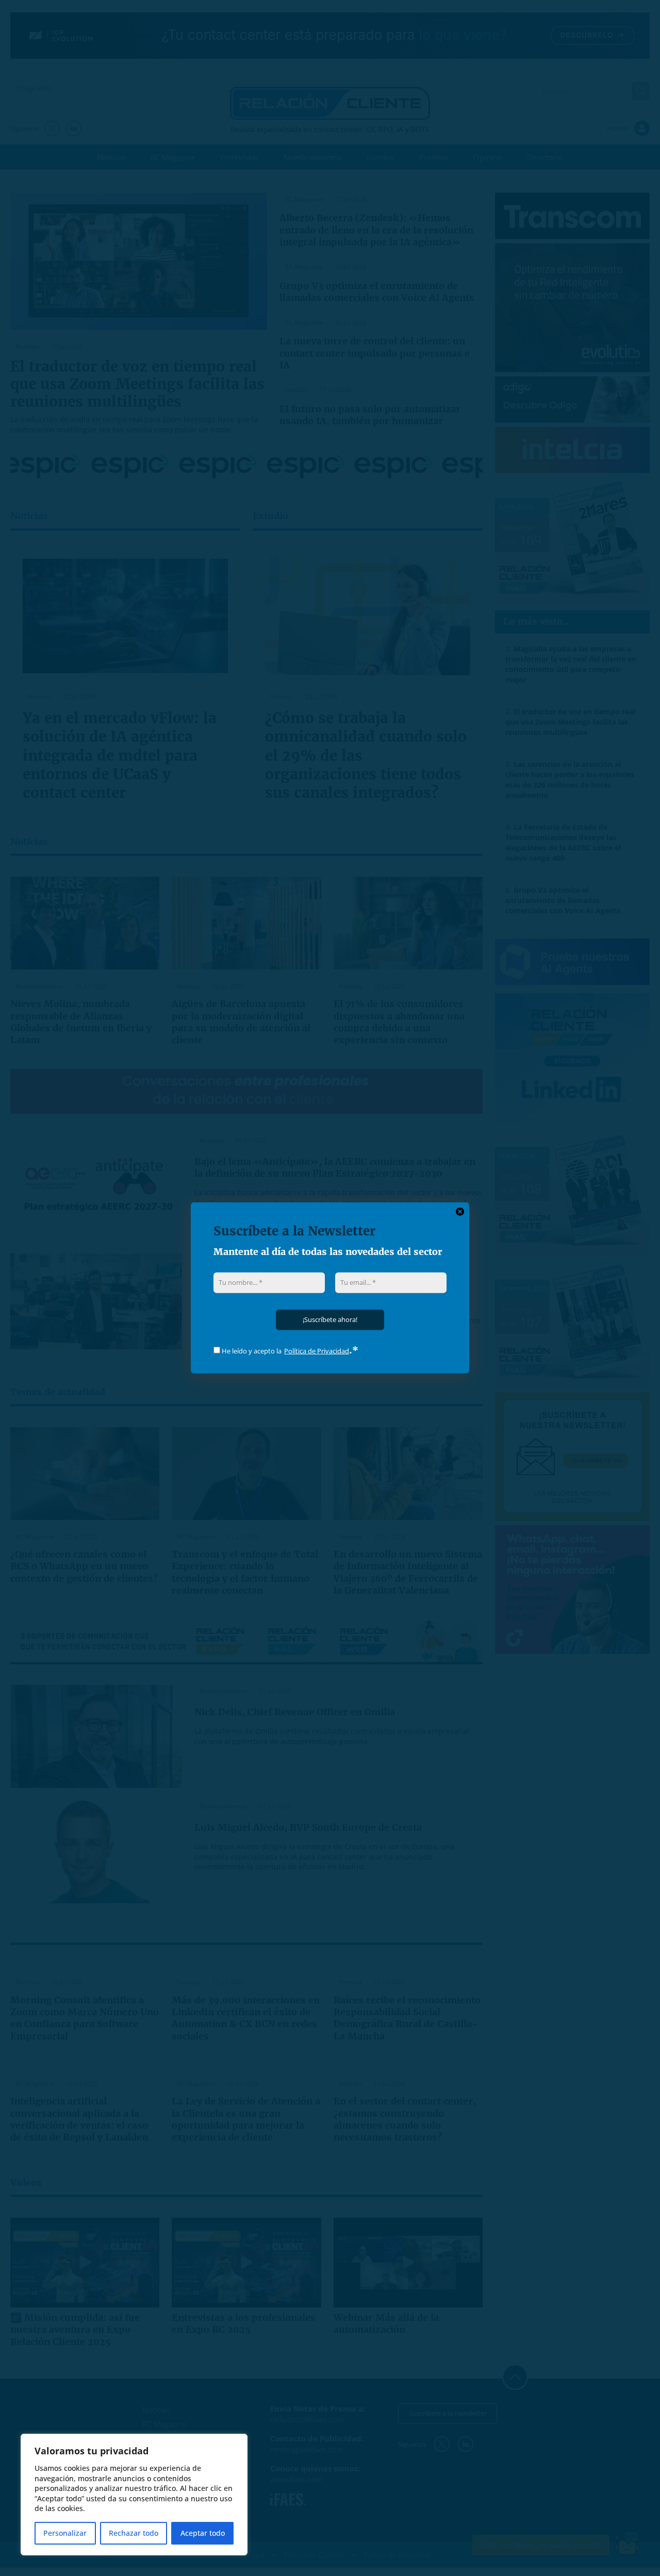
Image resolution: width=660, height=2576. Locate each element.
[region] (134, 2495)
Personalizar (65, 2533)
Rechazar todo (134, 2533)
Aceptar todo (203, 2533)
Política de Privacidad (317, 1351)
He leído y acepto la (251, 1351)
